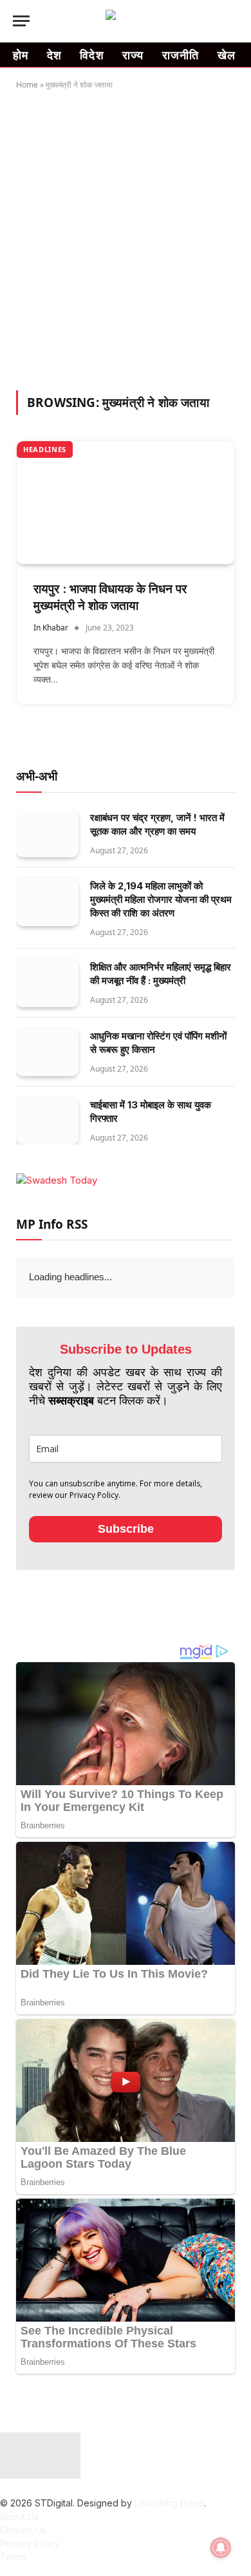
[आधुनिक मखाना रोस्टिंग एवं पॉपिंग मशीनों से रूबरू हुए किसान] (47, 1052)
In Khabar (51, 628)
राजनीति (181, 55)
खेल (227, 55)
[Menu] (21, 21)
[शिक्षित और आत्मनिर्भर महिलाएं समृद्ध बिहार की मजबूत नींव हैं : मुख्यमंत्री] (47, 983)
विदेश (92, 55)
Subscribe (126, 1529)
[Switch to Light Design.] (212, 21)
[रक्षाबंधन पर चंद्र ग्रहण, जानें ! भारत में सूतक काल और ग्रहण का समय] (47, 834)
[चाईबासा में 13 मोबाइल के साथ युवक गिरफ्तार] (47, 1121)
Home (27, 85)
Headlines (45, 449)
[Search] (232, 21)
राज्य (133, 55)
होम (21, 55)
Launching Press (169, 2503)
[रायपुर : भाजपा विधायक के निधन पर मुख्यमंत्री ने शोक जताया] (126, 502)
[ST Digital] (126, 21)
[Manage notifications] (221, 2548)
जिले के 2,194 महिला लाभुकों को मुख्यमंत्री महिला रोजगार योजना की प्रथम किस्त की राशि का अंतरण (161, 899)
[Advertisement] (126, 238)
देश (55, 55)
